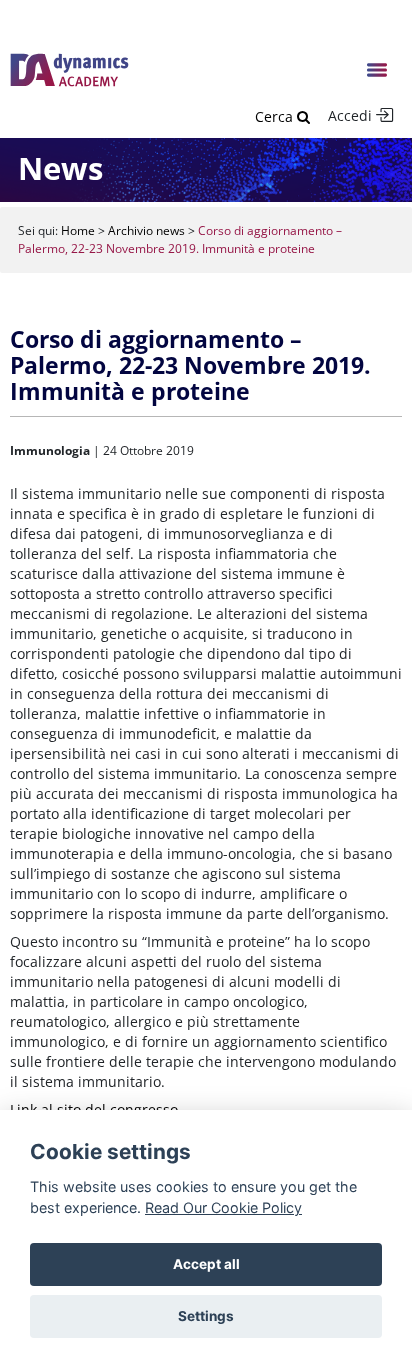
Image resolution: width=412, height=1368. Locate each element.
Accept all (206, 1264)
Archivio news (146, 230)
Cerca (276, 116)
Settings (206, 1316)
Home (78, 230)
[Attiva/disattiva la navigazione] (377, 70)
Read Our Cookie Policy (223, 1207)
